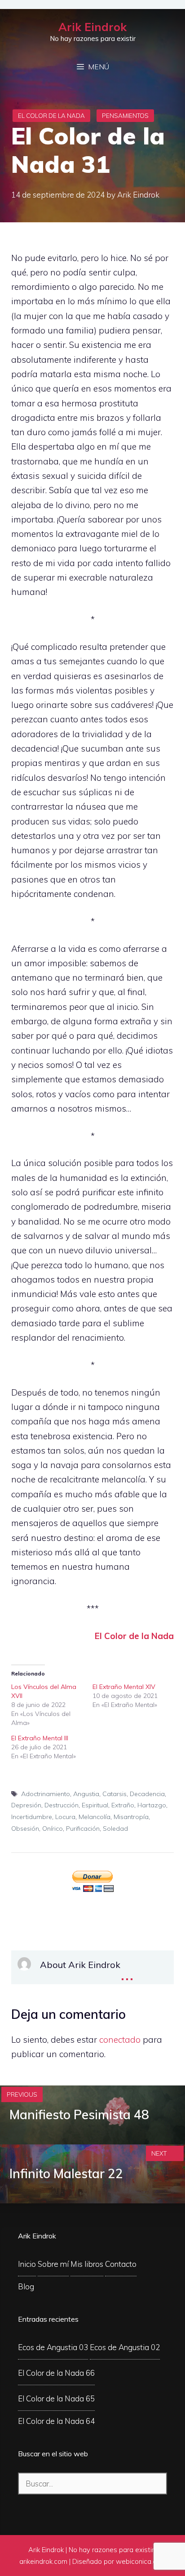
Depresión (26, 1805)
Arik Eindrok (92, 27)
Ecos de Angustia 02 (125, 2347)
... (127, 1973)
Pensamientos (125, 116)
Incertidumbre (32, 1817)
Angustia (86, 1794)
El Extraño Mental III (40, 1738)
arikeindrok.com (43, 2561)
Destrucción (62, 1805)
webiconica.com (141, 2561)
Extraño (123, 1805)
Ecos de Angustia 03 (53, 2347)
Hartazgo (152, 1805)
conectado (120, 2040)
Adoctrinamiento (46, 1794)
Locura (65, 1817)
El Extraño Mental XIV (124, 1687)
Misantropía (131, 1817)
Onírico (53, 1828)
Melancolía (95, 1817)
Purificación (83, 1828)
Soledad (115, 1828)
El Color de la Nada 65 (56, 2398)
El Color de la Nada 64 (56, 2421)
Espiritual (95, 1805)
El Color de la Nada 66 (56, 2373)
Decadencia (147, 1794)
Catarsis (115, 1794)
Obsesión (25, 1828)
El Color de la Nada (51, 116)
